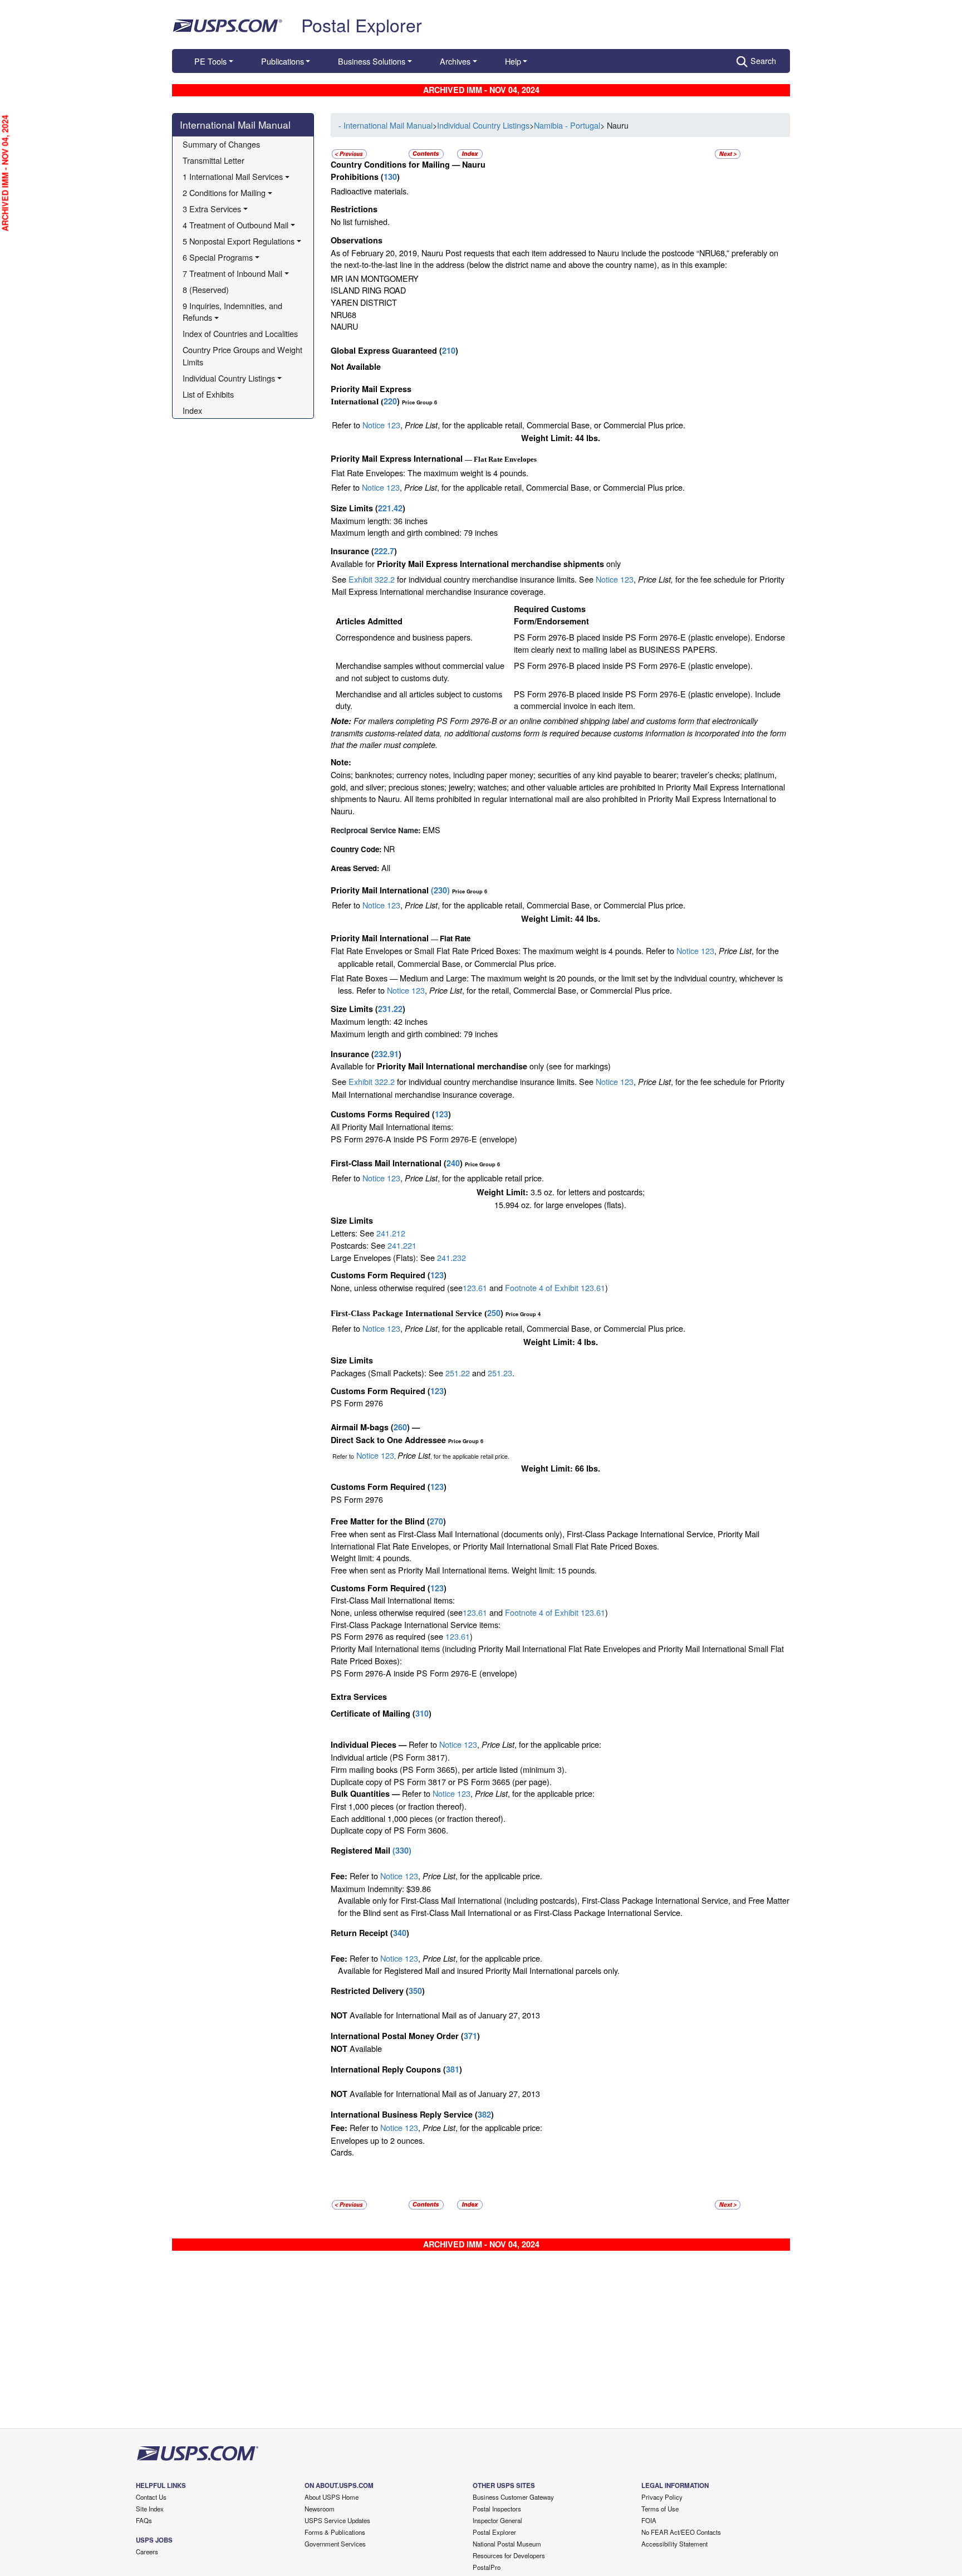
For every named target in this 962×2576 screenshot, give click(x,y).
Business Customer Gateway (513, 2497)
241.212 (391, 1233)
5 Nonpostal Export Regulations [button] (239, 241)
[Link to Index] (470, 152)
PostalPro (487, 2567)
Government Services (335, 2544)
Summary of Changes (221, 144)
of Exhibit (563, 1287)
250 (494, 1313)
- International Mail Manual (386, 125)
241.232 (451, 1257)
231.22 (390, 1009)
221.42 (390, 508)
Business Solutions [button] (372, 61)
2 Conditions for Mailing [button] (224, 192)
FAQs (144, 2520)
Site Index (150, 2509)
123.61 (475, 1287)
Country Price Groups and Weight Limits (244, 356)
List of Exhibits (208, 394)
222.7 (384, 551)
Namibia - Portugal (567, 125)
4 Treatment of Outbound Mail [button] (235, 225)
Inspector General (497, 2520)
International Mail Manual (235, 124)
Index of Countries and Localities (240, 333)
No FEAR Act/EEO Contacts (681, 2532)
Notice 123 (381, 425)
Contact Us (151, 2497)
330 (402, 1850)
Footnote (520, 1287)
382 (484, 2114)
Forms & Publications (335, 2532)
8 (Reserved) (206, 289)
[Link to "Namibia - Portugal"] (349, 152)
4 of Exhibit (559, 1612)
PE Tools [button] (210, 61)
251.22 (458, 1373)
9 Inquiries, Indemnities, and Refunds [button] (234, 312)
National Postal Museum (507, 2544)
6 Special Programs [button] (218, 257)
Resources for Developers (509, 2555)
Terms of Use (660, 2509)
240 (453, 1163)
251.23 (500, 1373)
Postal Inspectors (497, 2509)
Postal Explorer (362, 25)
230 (440, 890)
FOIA (649, 2520)
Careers (147, 2551)
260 (400, 1427)
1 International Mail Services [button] (233, 176)
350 (415, 1991)
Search (763, 60)
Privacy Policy (662, 2497)
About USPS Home (332, 2497)
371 (470, 2036)
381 (453, 2069)
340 (400, 1933)
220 (390, 401)
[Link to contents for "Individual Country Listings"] (427, 152)
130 (390, 177)
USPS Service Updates (337, 2520)
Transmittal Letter (213, 160)
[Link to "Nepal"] (728, 152)
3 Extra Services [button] (212, 209)
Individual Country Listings (483, 125)
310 (422, 1713)
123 (441, 1114)
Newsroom (320, 2509)
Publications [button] (283, 61)
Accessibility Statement (674, 2544)
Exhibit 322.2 (372, 579)
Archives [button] (455, 61)
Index (192, 410)
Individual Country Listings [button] (229, 378)
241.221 (402, 1245)
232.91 (386, 1054)
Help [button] (513, 61)
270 (436, 1521)
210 (449, 350)
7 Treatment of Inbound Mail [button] (232, 273)
